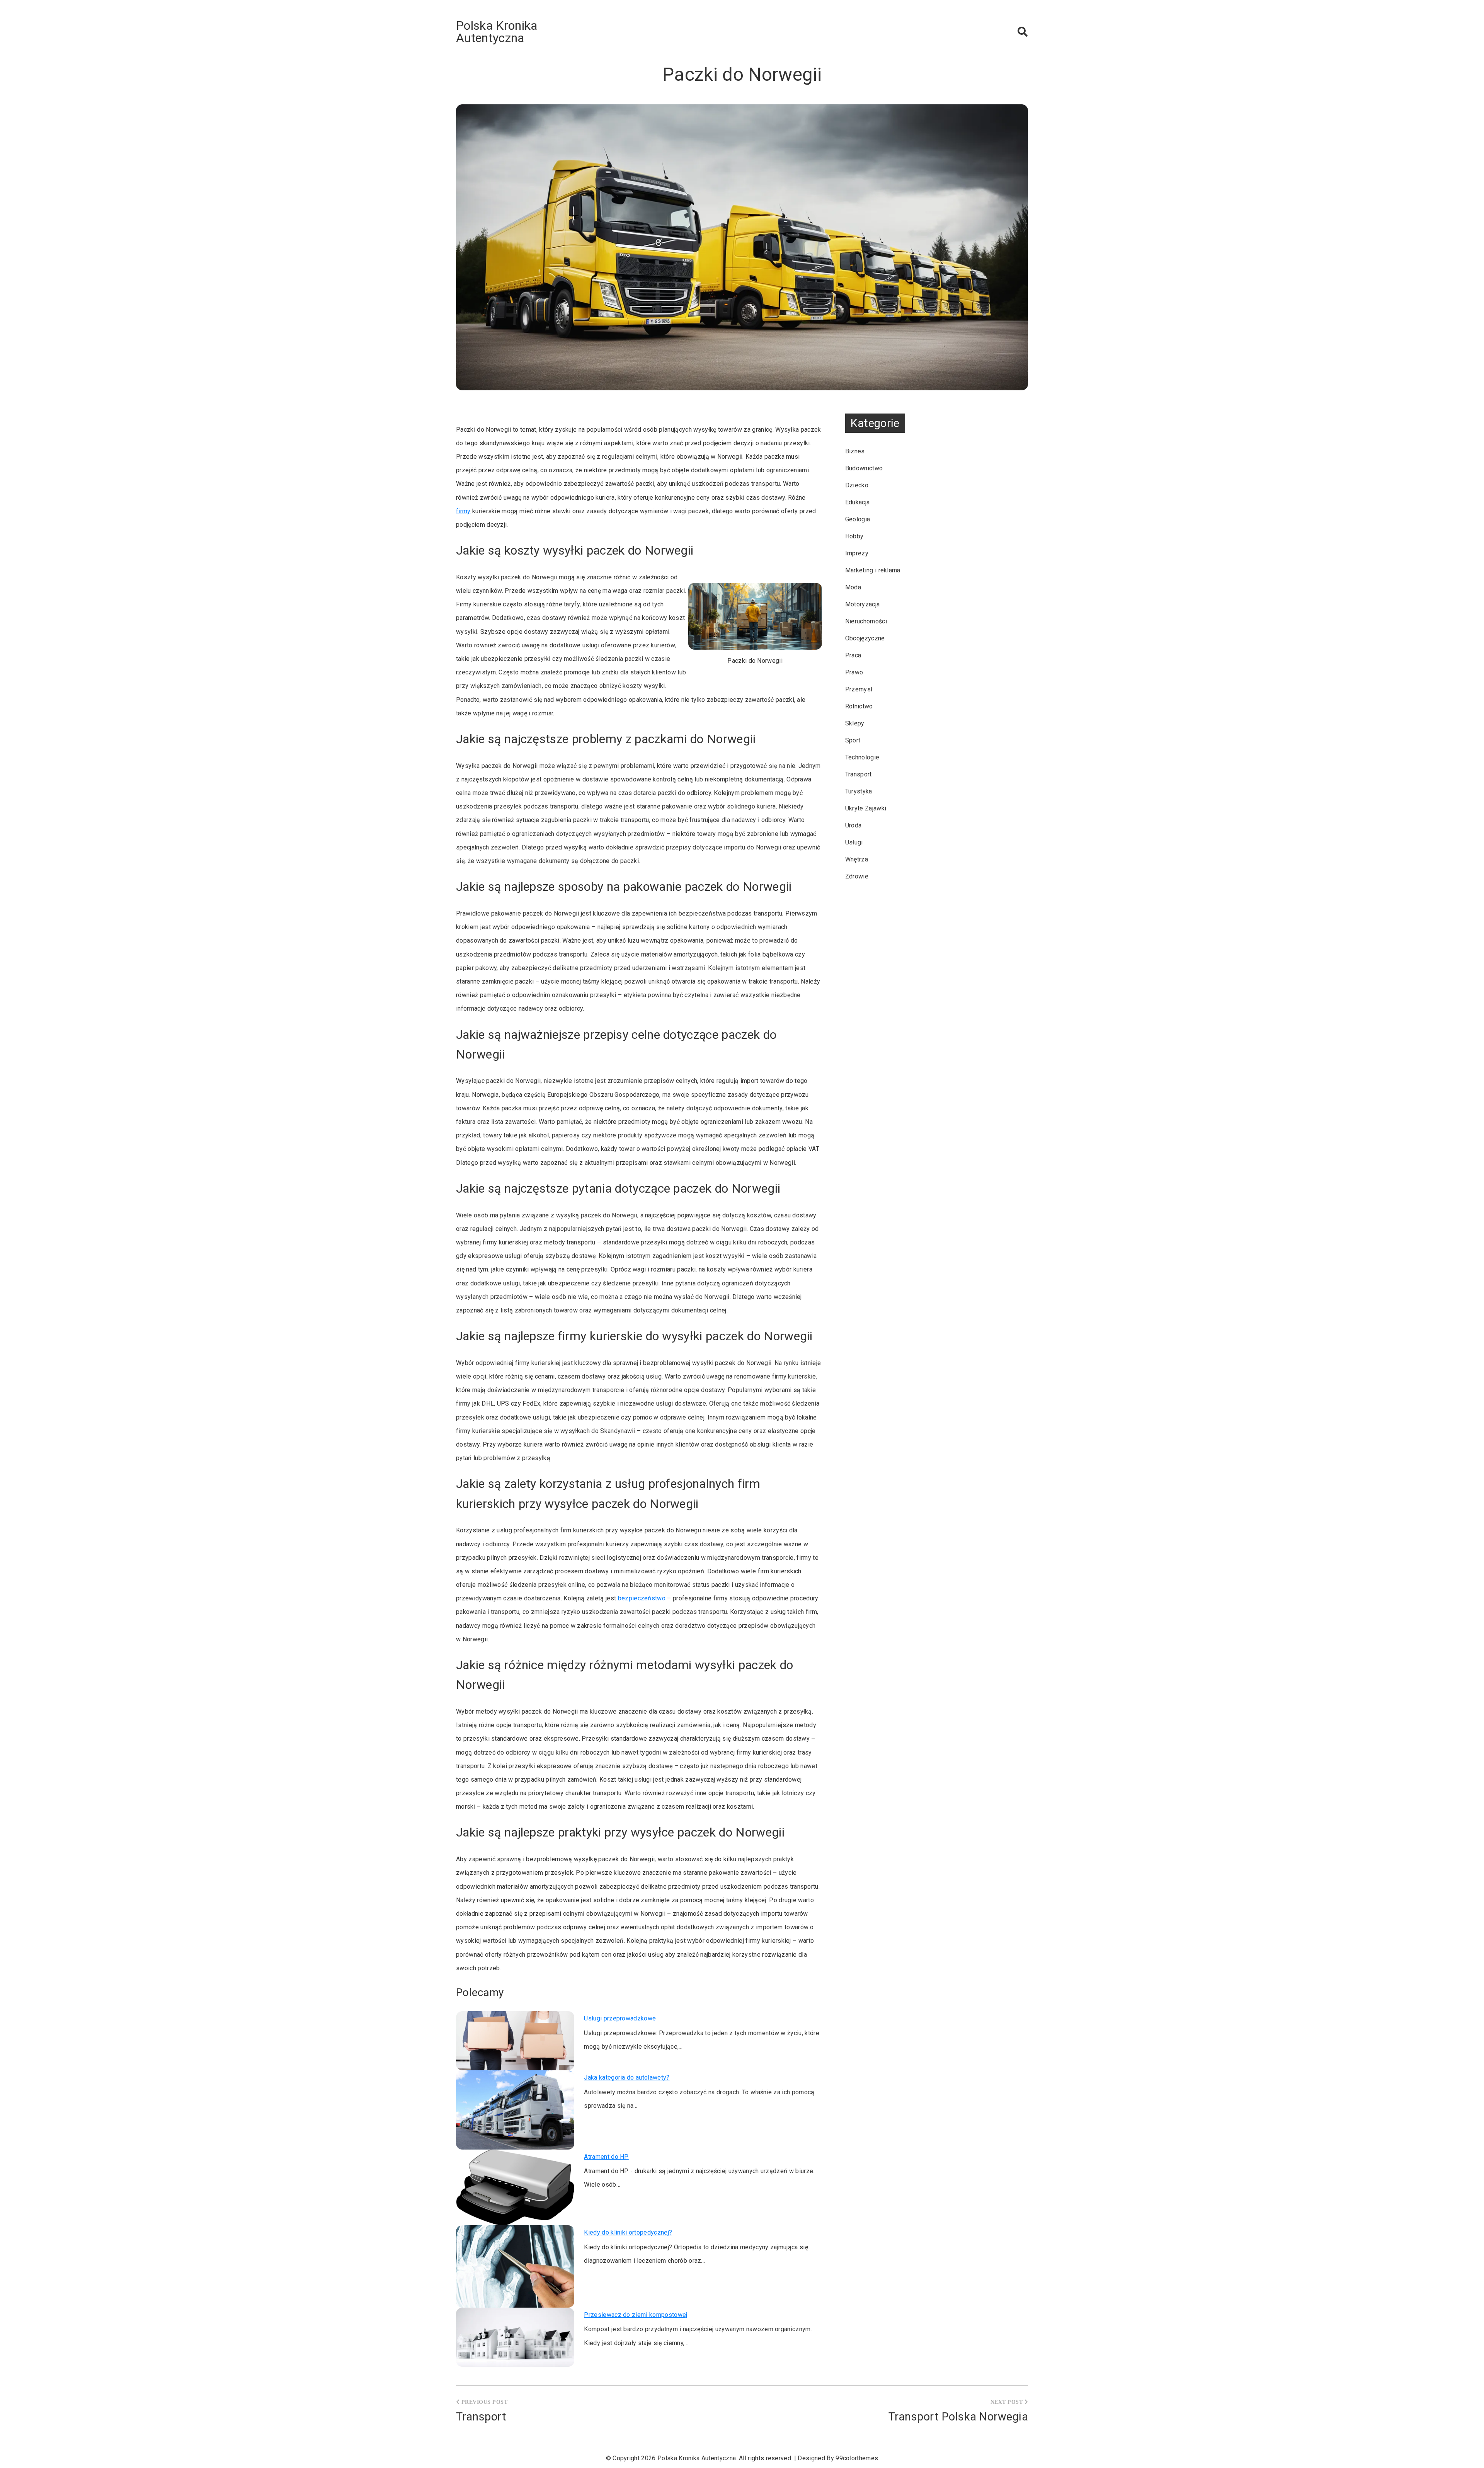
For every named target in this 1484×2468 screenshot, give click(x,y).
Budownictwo (864, 468)
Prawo (854, 672)
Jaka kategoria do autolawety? (627, 2077)
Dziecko (857, 485)
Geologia (858, 519)
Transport (859, 774)
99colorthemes (857, 2458)
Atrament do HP (606, 2157)
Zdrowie (857, 876)
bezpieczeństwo (642, 1598)
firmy (463, 511)
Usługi (854, 842)
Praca (853, 655)
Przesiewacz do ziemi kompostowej (636, 2315)
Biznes (855, 451)
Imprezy (857, 553)
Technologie (862, 757)
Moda (853, 587)
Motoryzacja (863, 604)
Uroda (853, 825)
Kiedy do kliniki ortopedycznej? (628, 2232)
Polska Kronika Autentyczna (497, 32)
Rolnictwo (859, 706)
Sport (853, 740)
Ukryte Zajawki (866, 808)
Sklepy (855, 723)
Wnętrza (857, 859)
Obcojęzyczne (865, 638)
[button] (1023, 32)
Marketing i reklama (873, 570)
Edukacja (858, 502)
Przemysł (859, 689)
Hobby (854, 536)
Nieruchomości (866, 621)
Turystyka (859, 791)
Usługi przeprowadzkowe (620, 2018)
